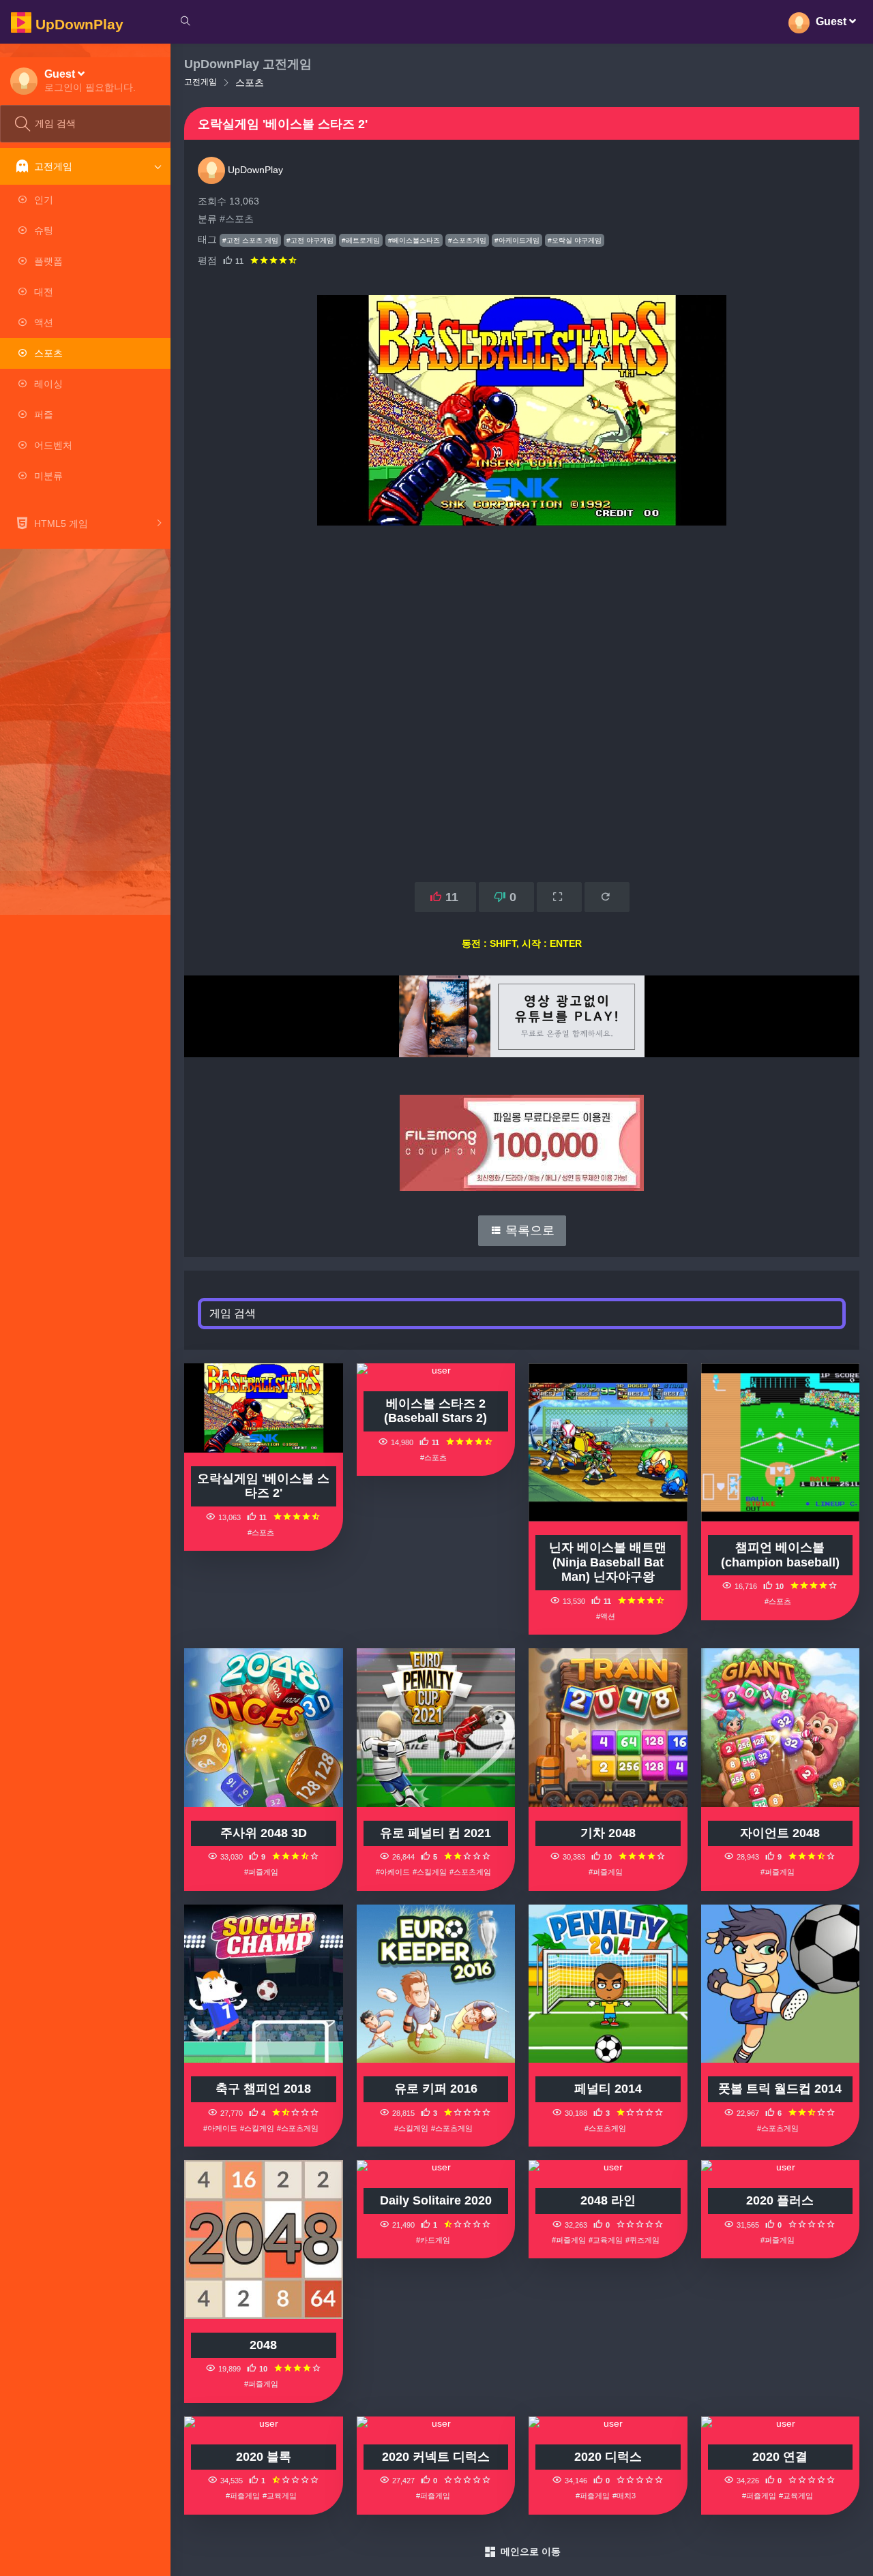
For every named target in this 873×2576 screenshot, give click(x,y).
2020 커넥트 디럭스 (436, 2457)
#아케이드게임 (517, 240)
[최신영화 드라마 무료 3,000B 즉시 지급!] (522, 1129)
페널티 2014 (608, 2089)
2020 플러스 (780, 2200)
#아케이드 (393, 1872)
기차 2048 (608, 1833)
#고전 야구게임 (310, 240)
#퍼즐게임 (261, 1872)
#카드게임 (433, 2240)
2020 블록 (264, 2457)
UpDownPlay (254, 170)
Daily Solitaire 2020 (436, 2200)
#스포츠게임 (467, 240)
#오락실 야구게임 (575, 240)
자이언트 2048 (780, 1833)
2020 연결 (780, 2457)
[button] (90, 80)
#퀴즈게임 (642, 2240)
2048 (263, 2345)
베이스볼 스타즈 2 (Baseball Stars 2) (435, 1411)
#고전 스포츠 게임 (250, 240)
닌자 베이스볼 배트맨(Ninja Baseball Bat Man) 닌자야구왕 (608, 1562)
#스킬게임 (430, 1872)
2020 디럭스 (608, 2457)
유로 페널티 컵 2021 (435, 1833)
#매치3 (624, 2496)
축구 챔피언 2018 (263, 2089)
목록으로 (528, 1230)
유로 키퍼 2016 (436, 2089)
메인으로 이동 (531, 2551)
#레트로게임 (361, 240)
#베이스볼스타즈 (414, 240)
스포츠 (250, 82)
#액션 (606, 1616)
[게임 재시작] (607, 897)
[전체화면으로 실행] (559, 897)
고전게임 (201, 82)
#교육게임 (606, 2240)
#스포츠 (237, 219)
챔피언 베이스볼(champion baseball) (780, 1555)
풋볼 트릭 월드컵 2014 (780, 2089)
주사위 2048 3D (264, 1833)
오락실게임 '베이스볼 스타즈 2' (263, 1486)
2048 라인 (608, 2200)
